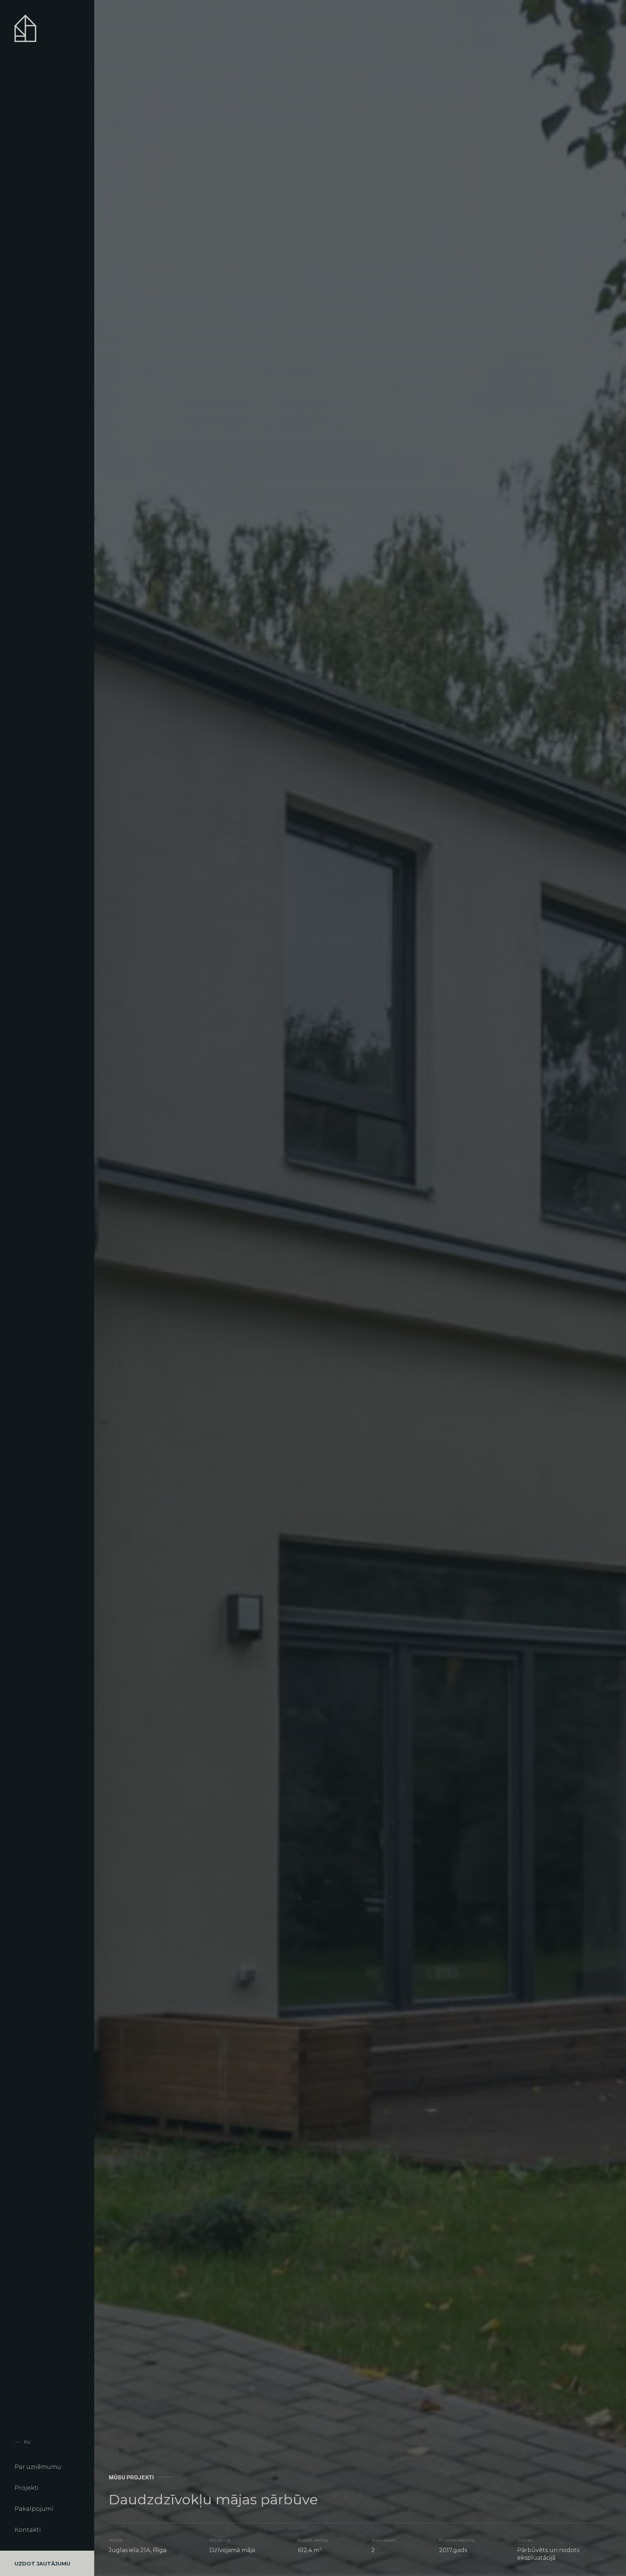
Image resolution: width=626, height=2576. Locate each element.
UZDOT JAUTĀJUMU (42, 2564)
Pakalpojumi (34, 2509)
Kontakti (28, 2530)
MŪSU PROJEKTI (131, 2478)
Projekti (27, 2488)
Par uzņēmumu (38, 2467)
